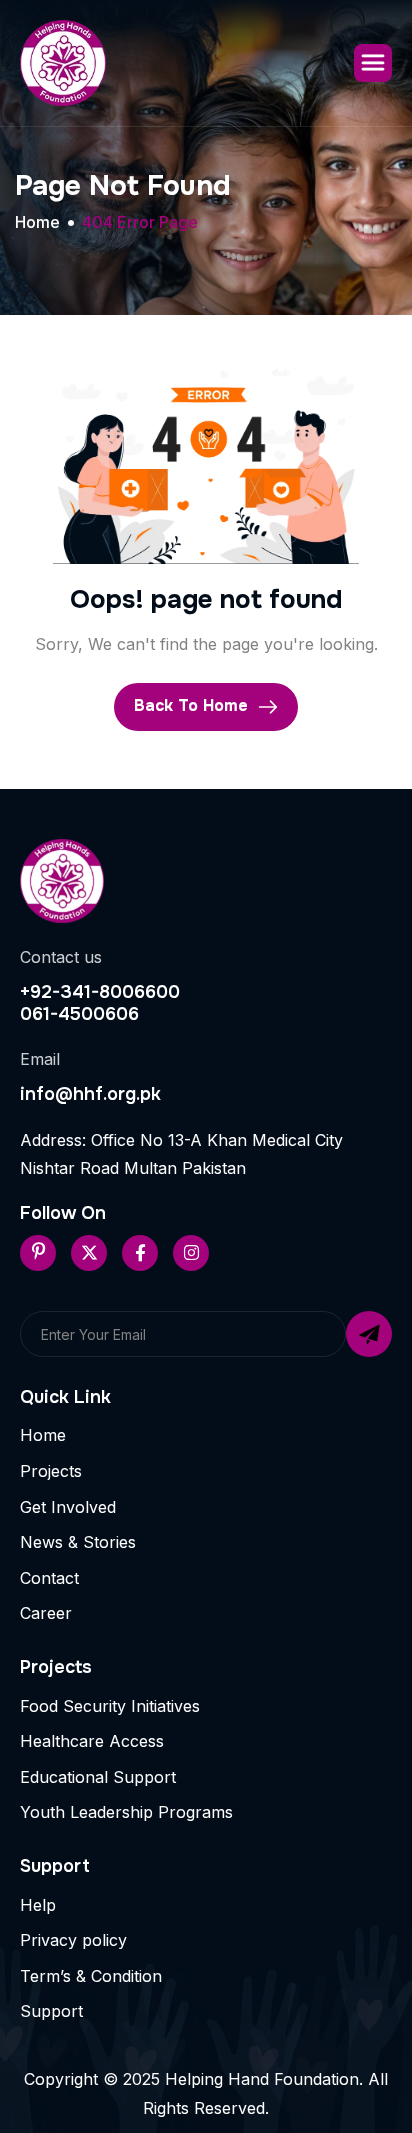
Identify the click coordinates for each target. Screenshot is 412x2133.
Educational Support (98, 1777)
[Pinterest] (38, 1253)
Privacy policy (73, 1940)
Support (51, 2011)
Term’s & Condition (91, 1976)
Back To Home (193, 705)
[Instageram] (191, 1253)
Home (43, 1435)
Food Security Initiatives (110, 1706)
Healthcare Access (92, 1741)
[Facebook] (140, 1253)
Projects (51, 1471)
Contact (49, 1578)
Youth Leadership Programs (126, 1812)
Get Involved (68, 1507)
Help (38, 1905)
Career (46, 1613)
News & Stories (78, 1542)
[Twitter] (89, 1253)
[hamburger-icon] (373, 63)
